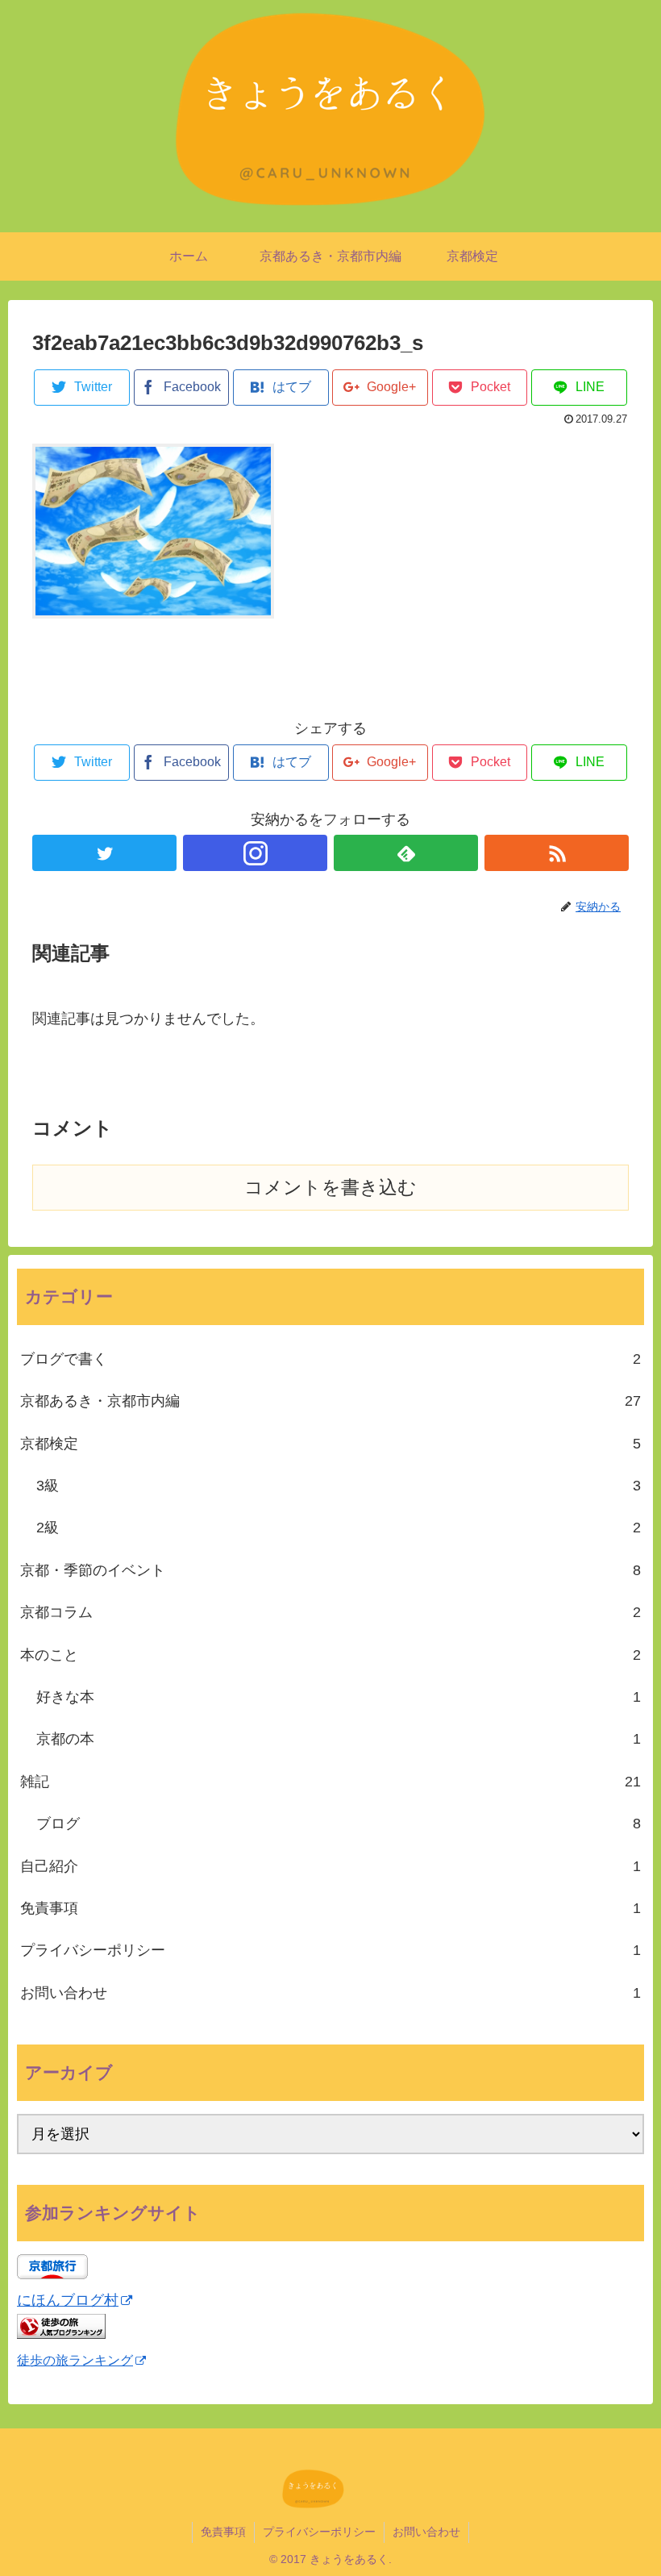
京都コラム (330, 1612)
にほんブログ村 (68, 2300)
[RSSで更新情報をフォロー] (557, 853)
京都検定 (330, 1444)
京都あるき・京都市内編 (330, 1401)
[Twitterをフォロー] (104, 853)
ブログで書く (330, 1359)
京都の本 (339, 1739)
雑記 (330, 1782)
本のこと (330, 1655)
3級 (339, 1486)
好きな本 (339, 1697)
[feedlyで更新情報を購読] (406, 853)
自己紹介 (330, 1866)
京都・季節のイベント (330, 1570)
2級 (339, 1528)
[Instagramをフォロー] (255, 853)
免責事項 (330, 1908)
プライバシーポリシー (330, 1950)
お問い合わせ (330, 1993)
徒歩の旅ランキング (75, 2360)
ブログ (339, 1824)
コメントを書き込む (330, 1188)
